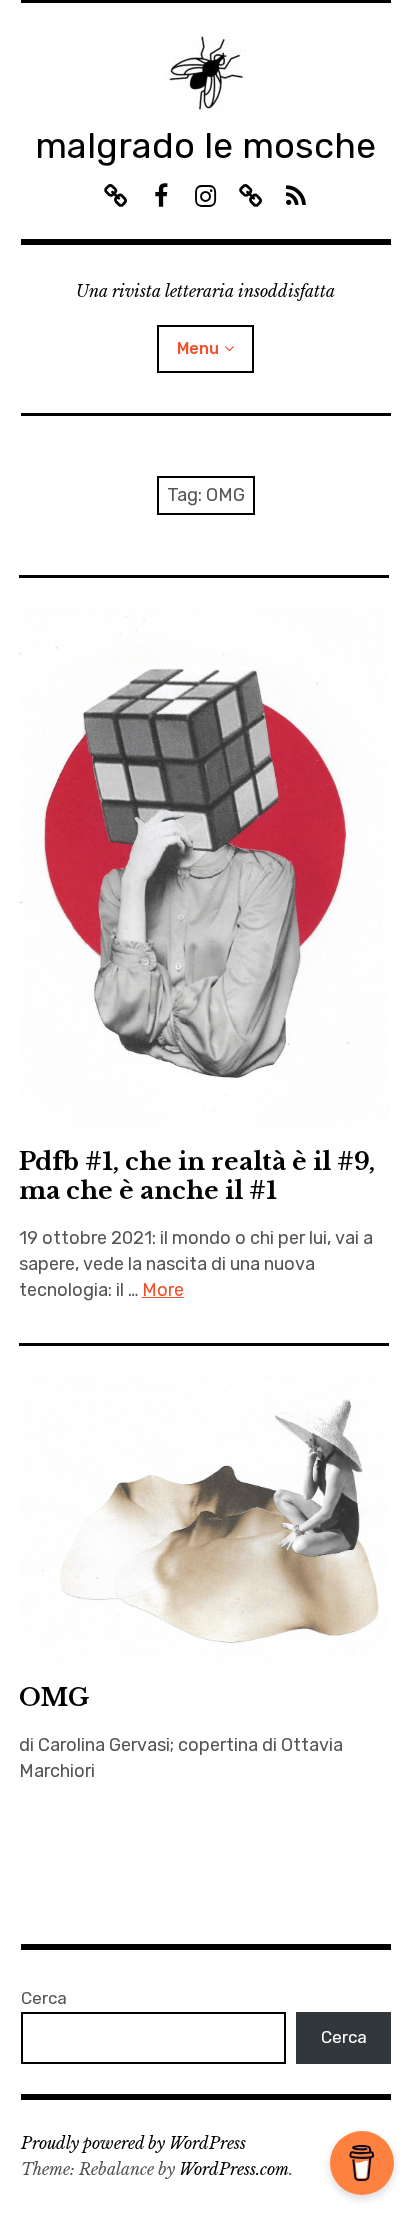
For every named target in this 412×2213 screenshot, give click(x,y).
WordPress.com (234, 2169)
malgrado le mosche (205, 145)
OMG (54, 1697)
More (163, 1290)
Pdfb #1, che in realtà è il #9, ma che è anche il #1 (197, 1176)
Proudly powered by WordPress (133, 2143)
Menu (198, 348)
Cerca (44, 1998)
